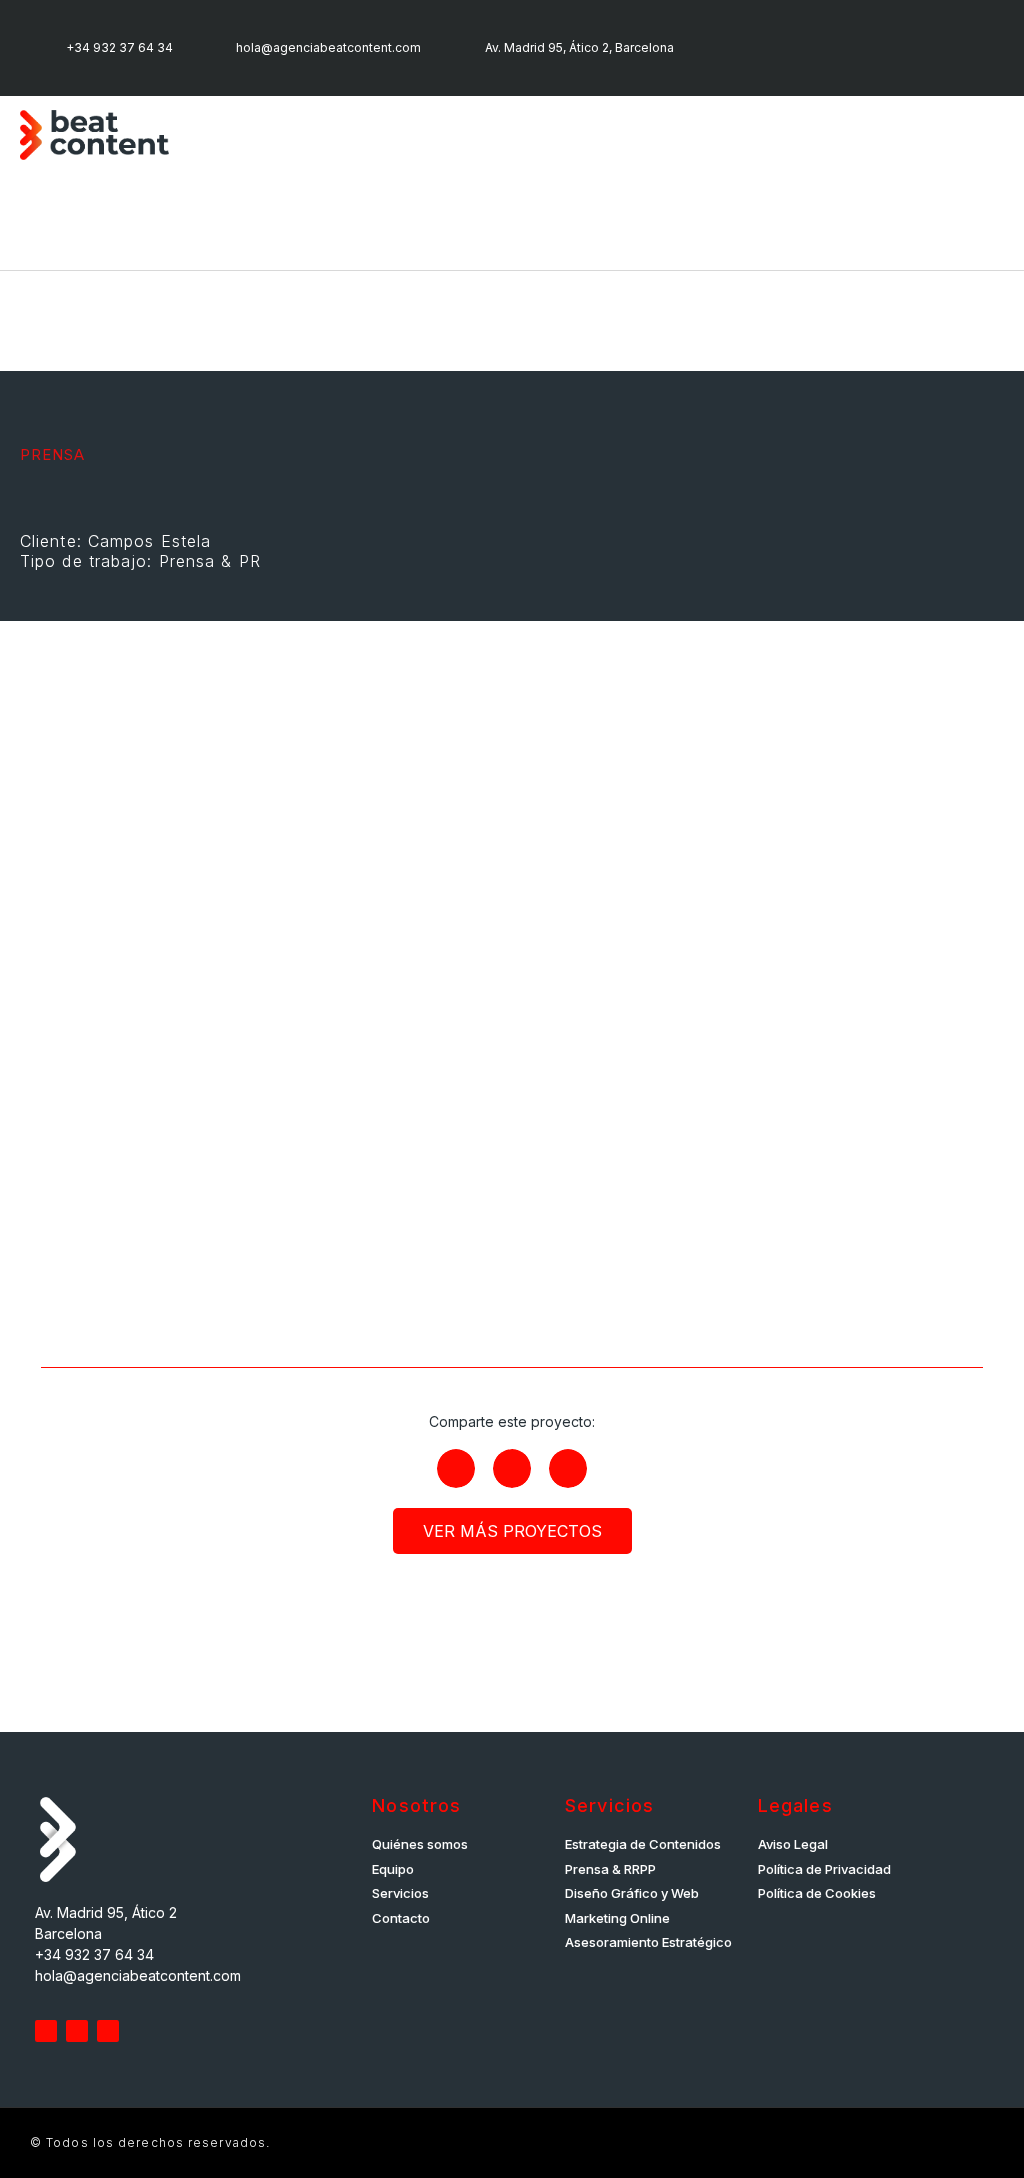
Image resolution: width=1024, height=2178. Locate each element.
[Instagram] (803, 48)
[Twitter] (46, 2031)
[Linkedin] (747, 48)
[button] (990, 135)
